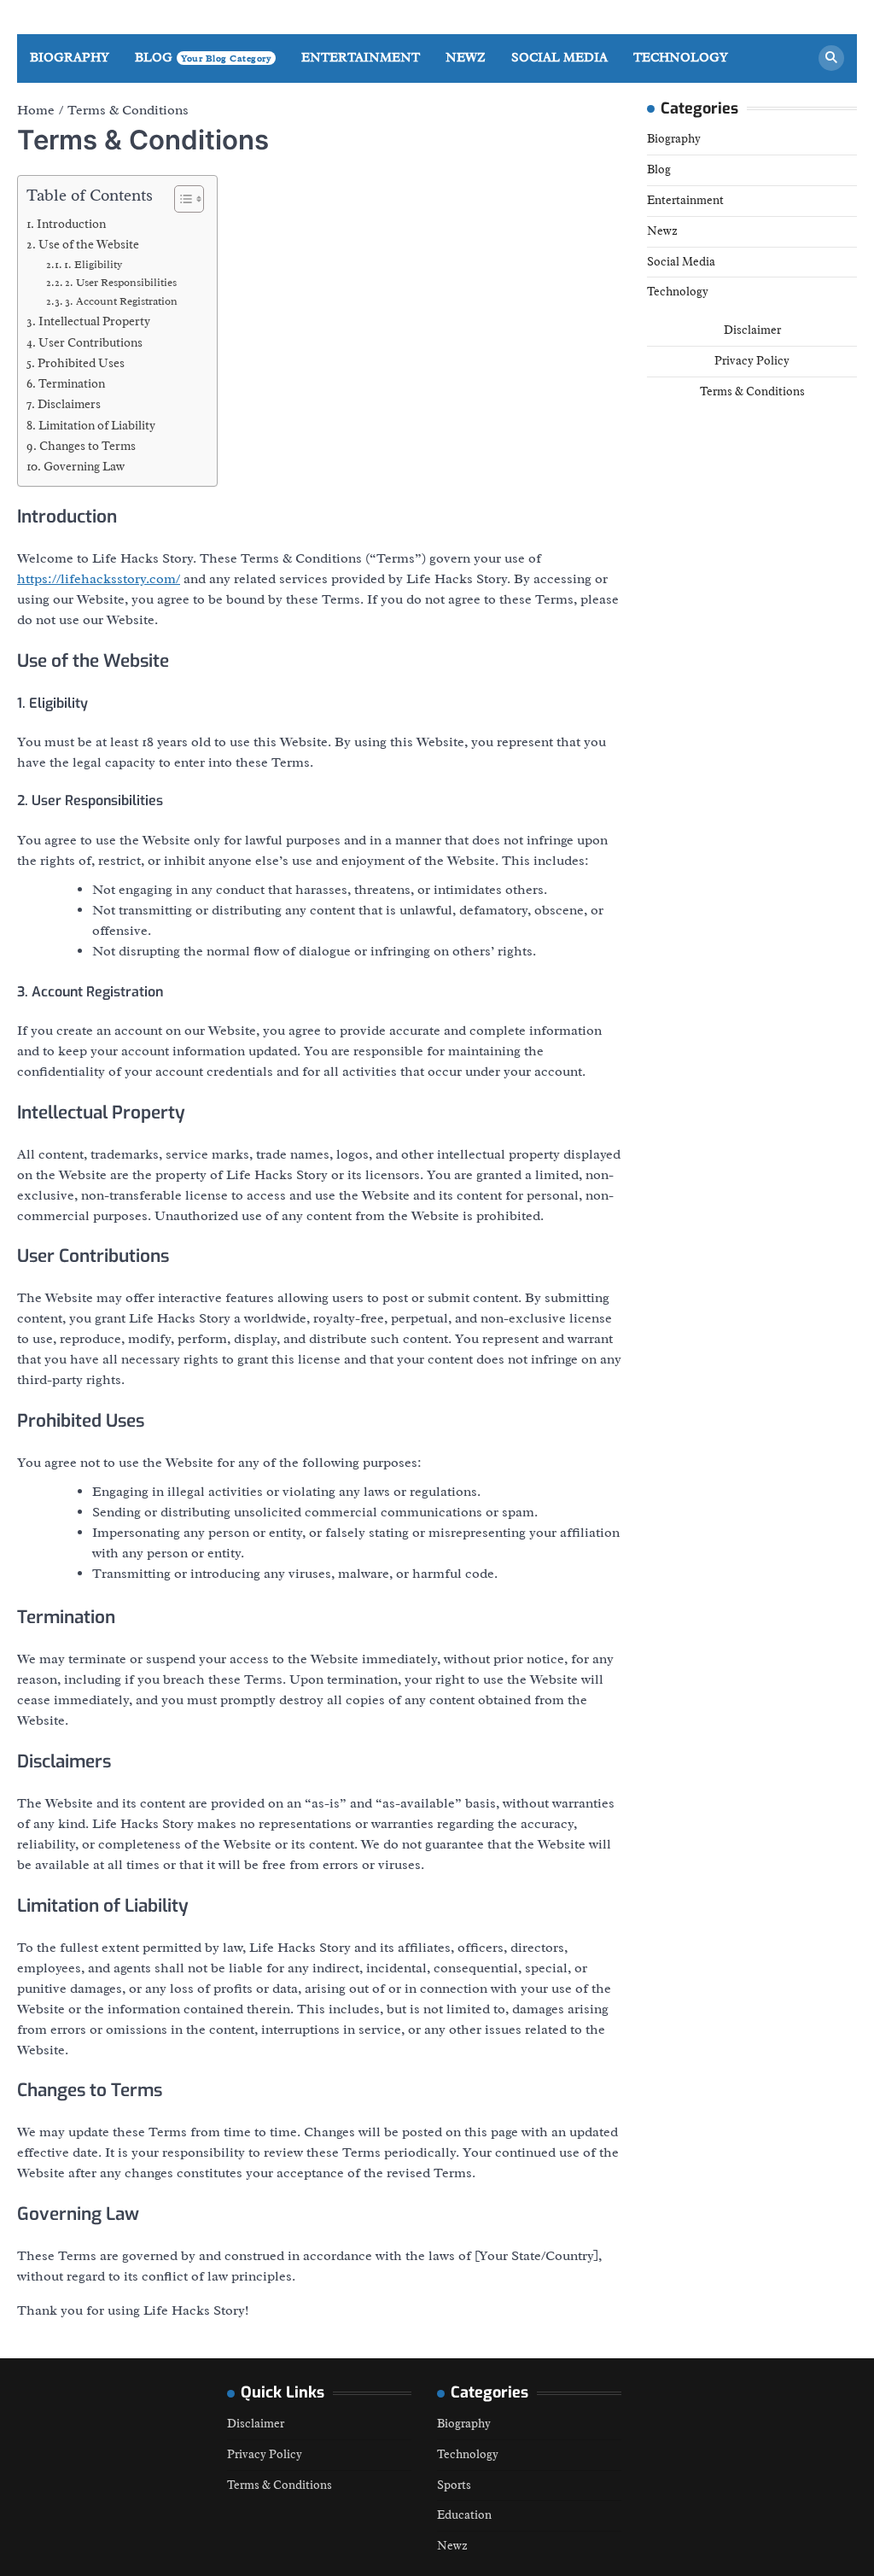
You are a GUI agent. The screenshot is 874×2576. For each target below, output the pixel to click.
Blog (203, 58)
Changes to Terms (87, 446)
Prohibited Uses (81, 363)
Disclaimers (69, 404)
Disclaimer (752, 330)
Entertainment (361, 58)
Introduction (71, 224)
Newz (466, 58)
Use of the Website (89, 244)
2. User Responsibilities (121, 282)
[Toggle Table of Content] (181, 199)
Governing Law (84, 466)
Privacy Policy (752, 361)
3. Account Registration (121, 301)
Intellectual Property (94, 321)
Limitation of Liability (97, 425)
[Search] (831, 58)
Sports (454, 2485)
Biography (70, 58)
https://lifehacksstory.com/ (99, 579)
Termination (72, 383)
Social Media (559, 58)
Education (464, 2515)
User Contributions (90, 342)
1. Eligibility (93, 264)
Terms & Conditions (752, 391)
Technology (681, 58)
